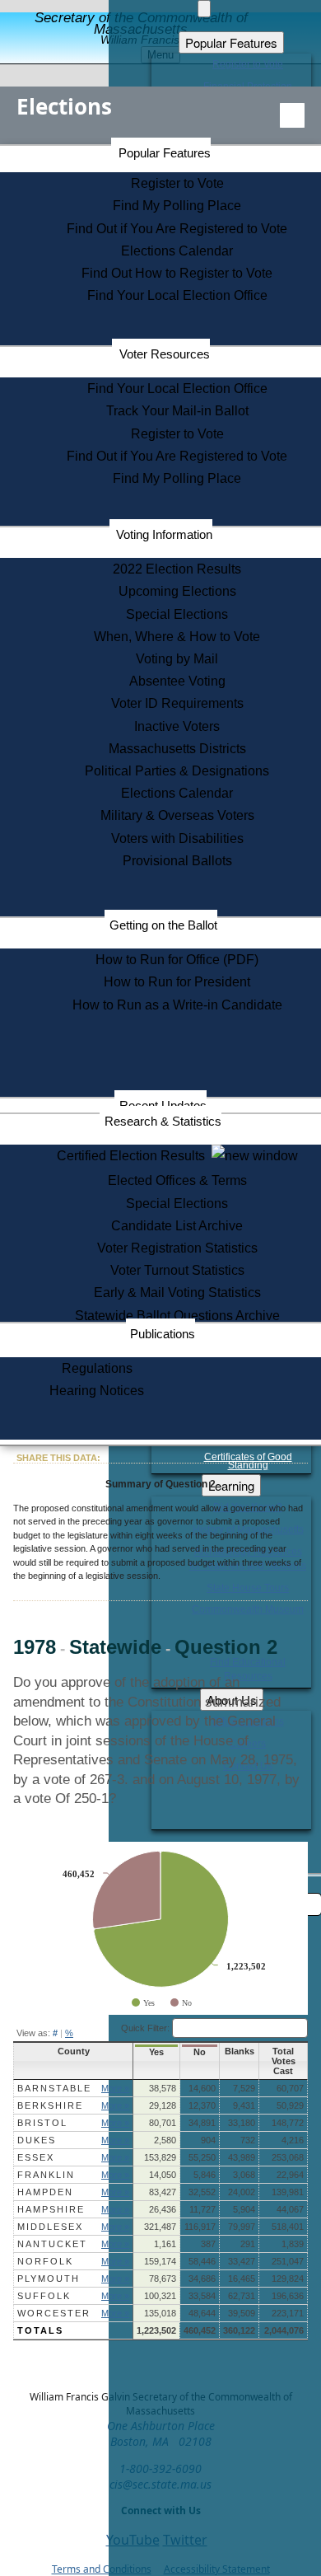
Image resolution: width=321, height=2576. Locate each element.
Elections (64, 106)
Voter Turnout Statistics (177, 1270)
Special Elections (177, 614)
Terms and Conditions (102, 2569)
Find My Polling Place (177, 206)
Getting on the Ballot (163, 925)
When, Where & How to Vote (177, 637)
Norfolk (45, 2261)
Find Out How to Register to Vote (177, 273)
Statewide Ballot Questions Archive (177, 1316)
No (200, 2052)
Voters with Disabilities (177, 838)
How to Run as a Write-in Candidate (177, 1005)
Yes (156, 2052)
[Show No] (181, 2003)
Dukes (37, 2140)
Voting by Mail (177, 659)
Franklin (46, 2175)
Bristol (42, 2123)
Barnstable (54, 2088)
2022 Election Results (177, 569)
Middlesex (50, 2227)
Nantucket (52, 2244)
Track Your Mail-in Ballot (177, 411)
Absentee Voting (177, 681)
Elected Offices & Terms (177, 1180)
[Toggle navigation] (292, 115)
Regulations (97, 1368)
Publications (163, 1334)
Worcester (54, 2313)
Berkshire (50, 2105)
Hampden (45, 2192)
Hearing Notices (97, 1391)
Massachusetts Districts (177, 749)
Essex (36, 2157)
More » (115, 2088)
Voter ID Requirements (177, 703)
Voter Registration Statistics (177, 1248)
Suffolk (44, 2296)
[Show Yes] (143, 2003)
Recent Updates (163, 1105)
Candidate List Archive (177, 1226)
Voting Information (164, 534)
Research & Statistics (163, 1121)
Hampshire (51, 2209)
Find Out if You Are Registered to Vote (177, 229)
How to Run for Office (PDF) (177, 960)
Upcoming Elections (177, 591)
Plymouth (49, 2279)
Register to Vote (177, 183)
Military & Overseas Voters (177, 815)
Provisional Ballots (177, 861)
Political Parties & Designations (177, 771)
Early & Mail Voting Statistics (177, 1293)
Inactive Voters (177, 726)
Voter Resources (165, 354)
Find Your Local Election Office (177, 295)
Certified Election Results (134, 1156)
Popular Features (165, 153)
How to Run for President (177, 982)
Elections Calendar (177, 251)
